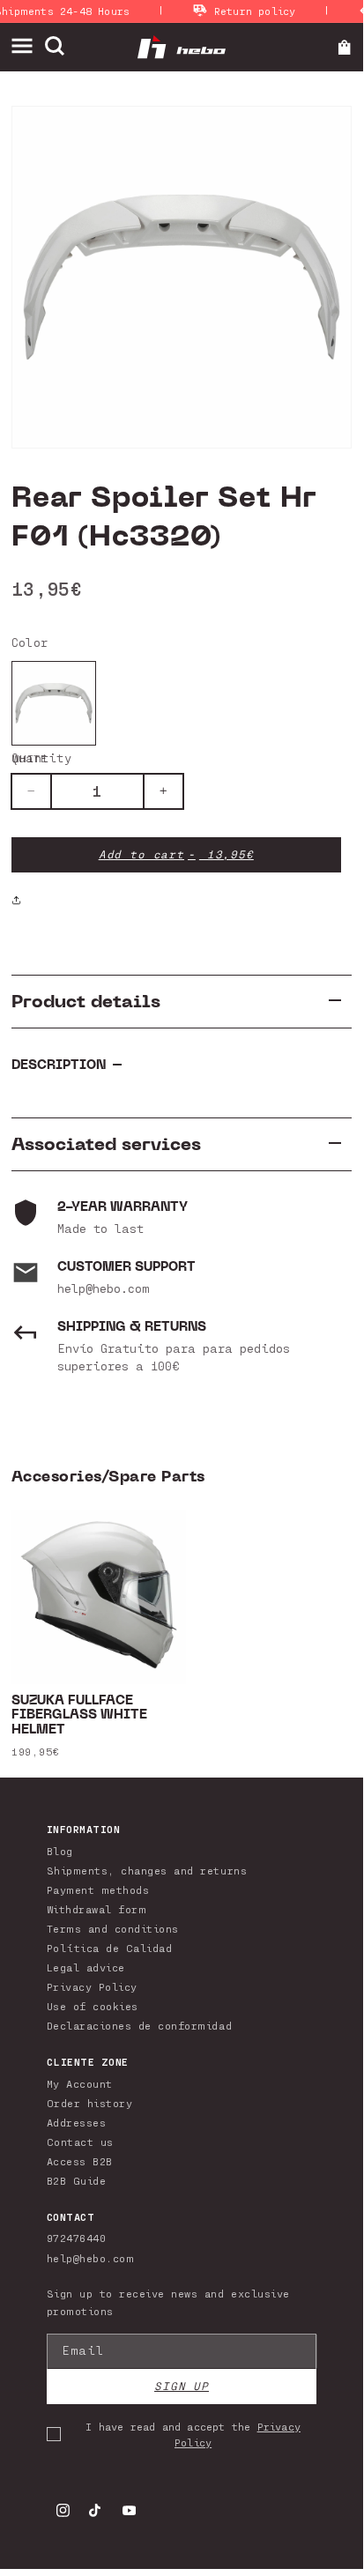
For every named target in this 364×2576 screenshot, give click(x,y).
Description (59, 1065)
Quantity (41, 757)
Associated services (106, 1144)
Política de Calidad (110, 1948)
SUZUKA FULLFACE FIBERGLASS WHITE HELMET (79, 1716)
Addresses (77, 2122)
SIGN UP (182, 2386)
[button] (28, 46)
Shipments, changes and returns (147, 1870)
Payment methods (98, 1889)
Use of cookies (93, 2006)
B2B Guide (77, 2180)
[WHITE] (54, 703)
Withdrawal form (97, 1909)
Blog (60, 1851)
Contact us (80, 2142)
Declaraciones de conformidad (139, 2025)
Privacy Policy (92, 1986)
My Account (80, 2083)
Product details (86, 1002)
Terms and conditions (113, 1928)
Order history (90, 2103)
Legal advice (86, 1967)
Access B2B (80, 2161)
